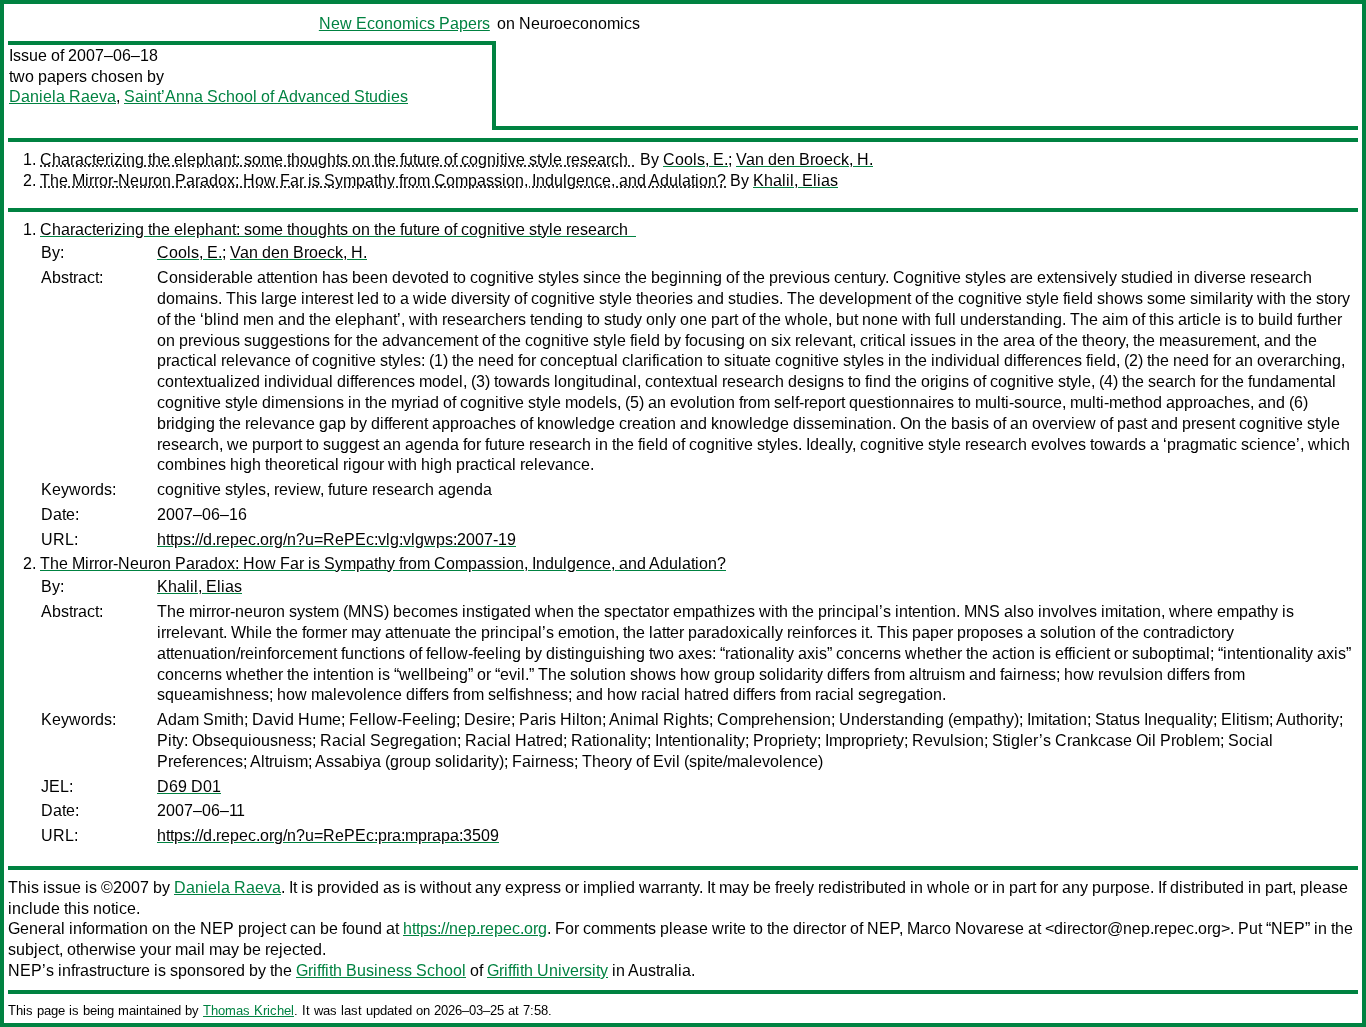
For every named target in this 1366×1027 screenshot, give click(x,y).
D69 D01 (189, 786)
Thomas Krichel (248, 1010)
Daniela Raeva (62, 96)
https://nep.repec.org (475, 928)
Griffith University (547, 970)
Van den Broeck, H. (804, 159)
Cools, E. (695, 159)
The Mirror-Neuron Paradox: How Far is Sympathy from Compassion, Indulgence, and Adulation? (383, 180)
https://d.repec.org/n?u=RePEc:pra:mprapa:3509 (328, 835)
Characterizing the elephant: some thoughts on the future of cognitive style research (338, 159)
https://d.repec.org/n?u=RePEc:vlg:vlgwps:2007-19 (336, 539)
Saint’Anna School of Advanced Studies (266, 96)
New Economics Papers (404, 23)
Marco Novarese (965, 928)
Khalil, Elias (795, 180)
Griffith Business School (381, 970)
